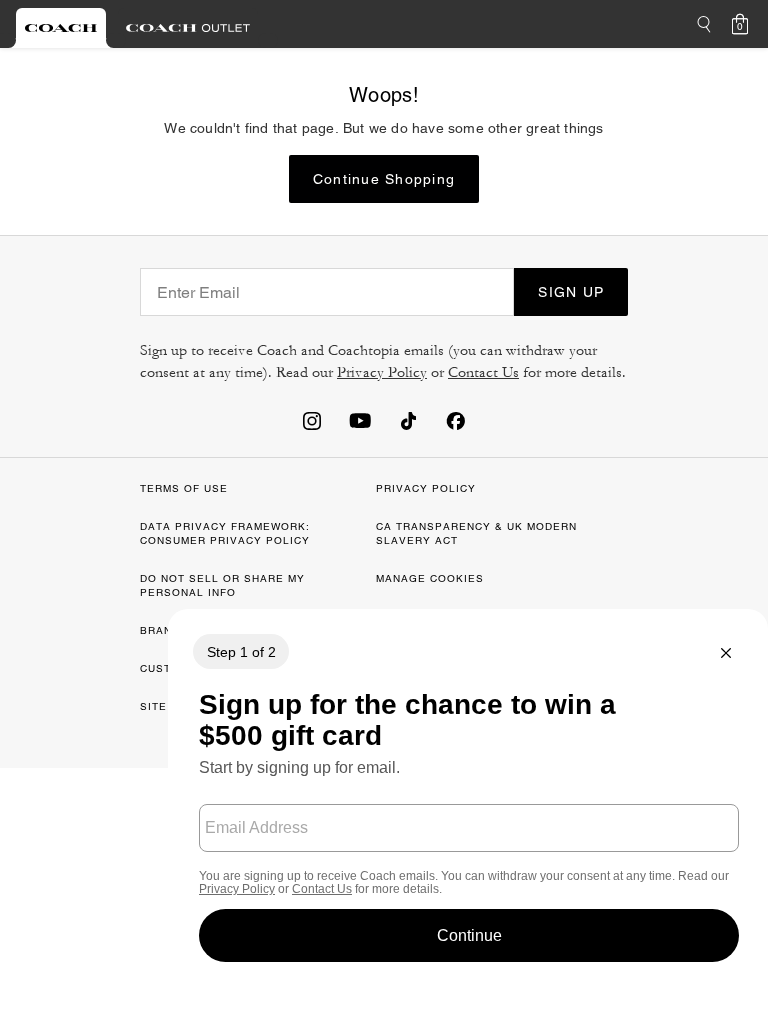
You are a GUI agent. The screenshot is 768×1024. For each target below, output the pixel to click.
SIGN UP (571, 292)
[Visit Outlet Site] (188, 28)
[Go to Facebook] (456, 420)
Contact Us (483, 372)
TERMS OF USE (184, 488)
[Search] (704, 24)
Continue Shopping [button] (384, 179)
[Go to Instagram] (312, 420)
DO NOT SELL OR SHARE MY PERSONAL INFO (222, 585)
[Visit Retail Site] (61, 28)
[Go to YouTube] (360, 420)
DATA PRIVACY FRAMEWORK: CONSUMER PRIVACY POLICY (225, 533)
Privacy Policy (382, 372)
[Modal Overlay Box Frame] (468, 796)
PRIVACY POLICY (426, 488)
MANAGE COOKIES (430, 578)
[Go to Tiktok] (408, 420)
